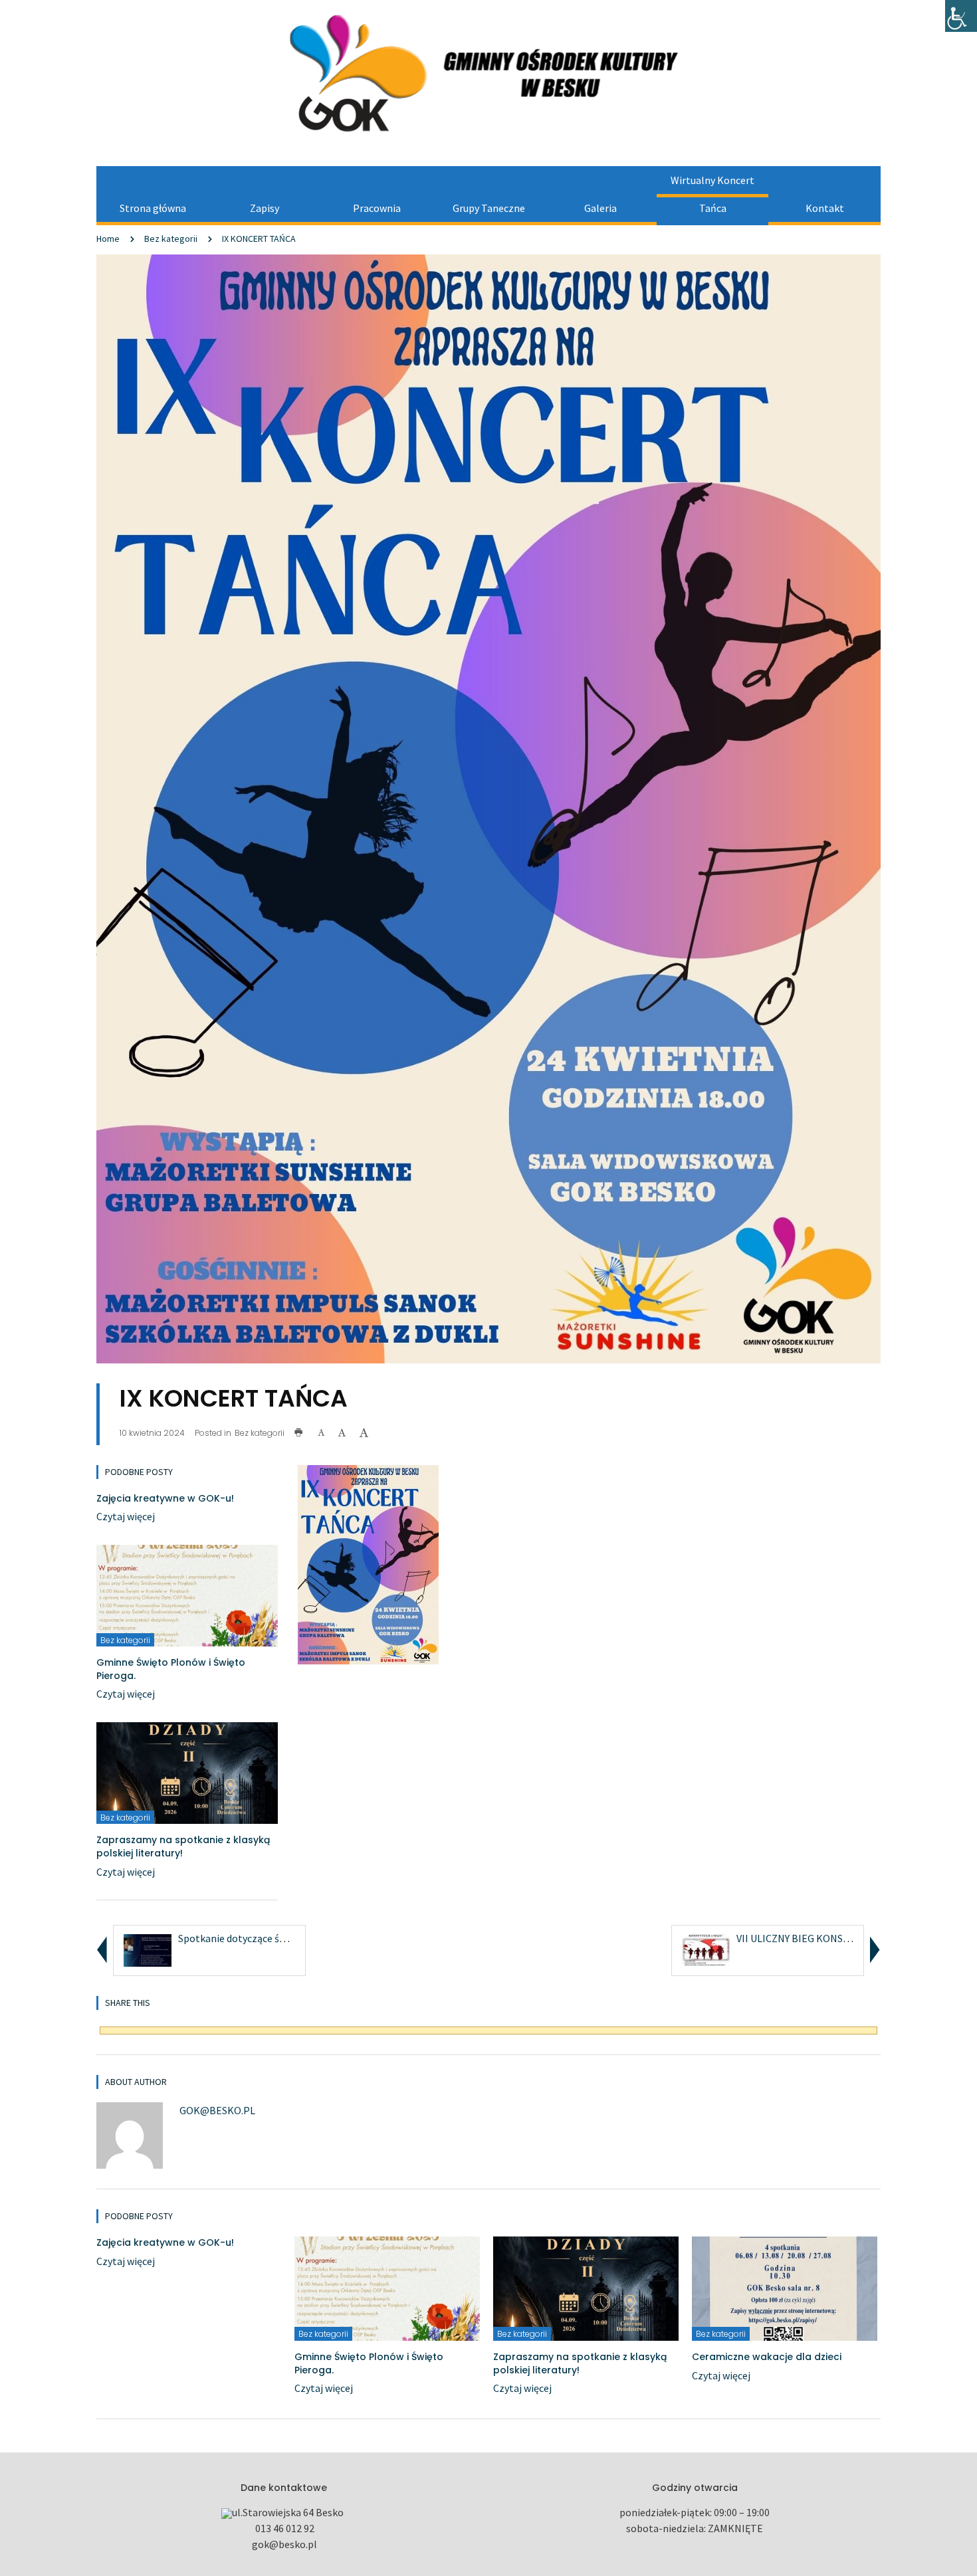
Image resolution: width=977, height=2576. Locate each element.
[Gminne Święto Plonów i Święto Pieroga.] (187, 1595)
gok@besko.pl (217, 2110)
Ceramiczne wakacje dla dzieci (767, 2357)
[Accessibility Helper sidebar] (961, 16)
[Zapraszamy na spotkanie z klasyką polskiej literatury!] (187, 1772)
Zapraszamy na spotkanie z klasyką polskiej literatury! (183, 1846)
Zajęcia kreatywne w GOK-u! (165, 1498)
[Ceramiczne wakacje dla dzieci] (785, 2288)
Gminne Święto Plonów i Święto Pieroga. (171, 1669)
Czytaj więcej (126, 1516)
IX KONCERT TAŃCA (259, 239)
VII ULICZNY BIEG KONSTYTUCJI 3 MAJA (826, 1938)
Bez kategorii (171, 239)
